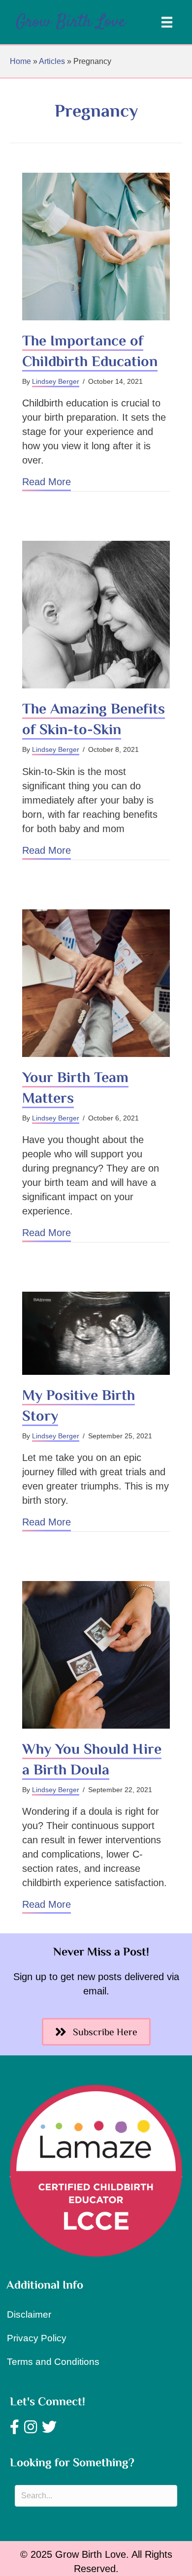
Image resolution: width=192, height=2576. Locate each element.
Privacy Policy (37, 2338)
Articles (52, 61)
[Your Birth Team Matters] (96, 983)
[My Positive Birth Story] (96, 1334)
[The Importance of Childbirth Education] (96, 247)
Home (20, 61)
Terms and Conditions (53, 2362)
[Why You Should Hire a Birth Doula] (96, 1655)
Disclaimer (29, 2314)
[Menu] (167, 22)
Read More (47, 481)
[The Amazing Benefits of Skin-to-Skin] (96, 615)
